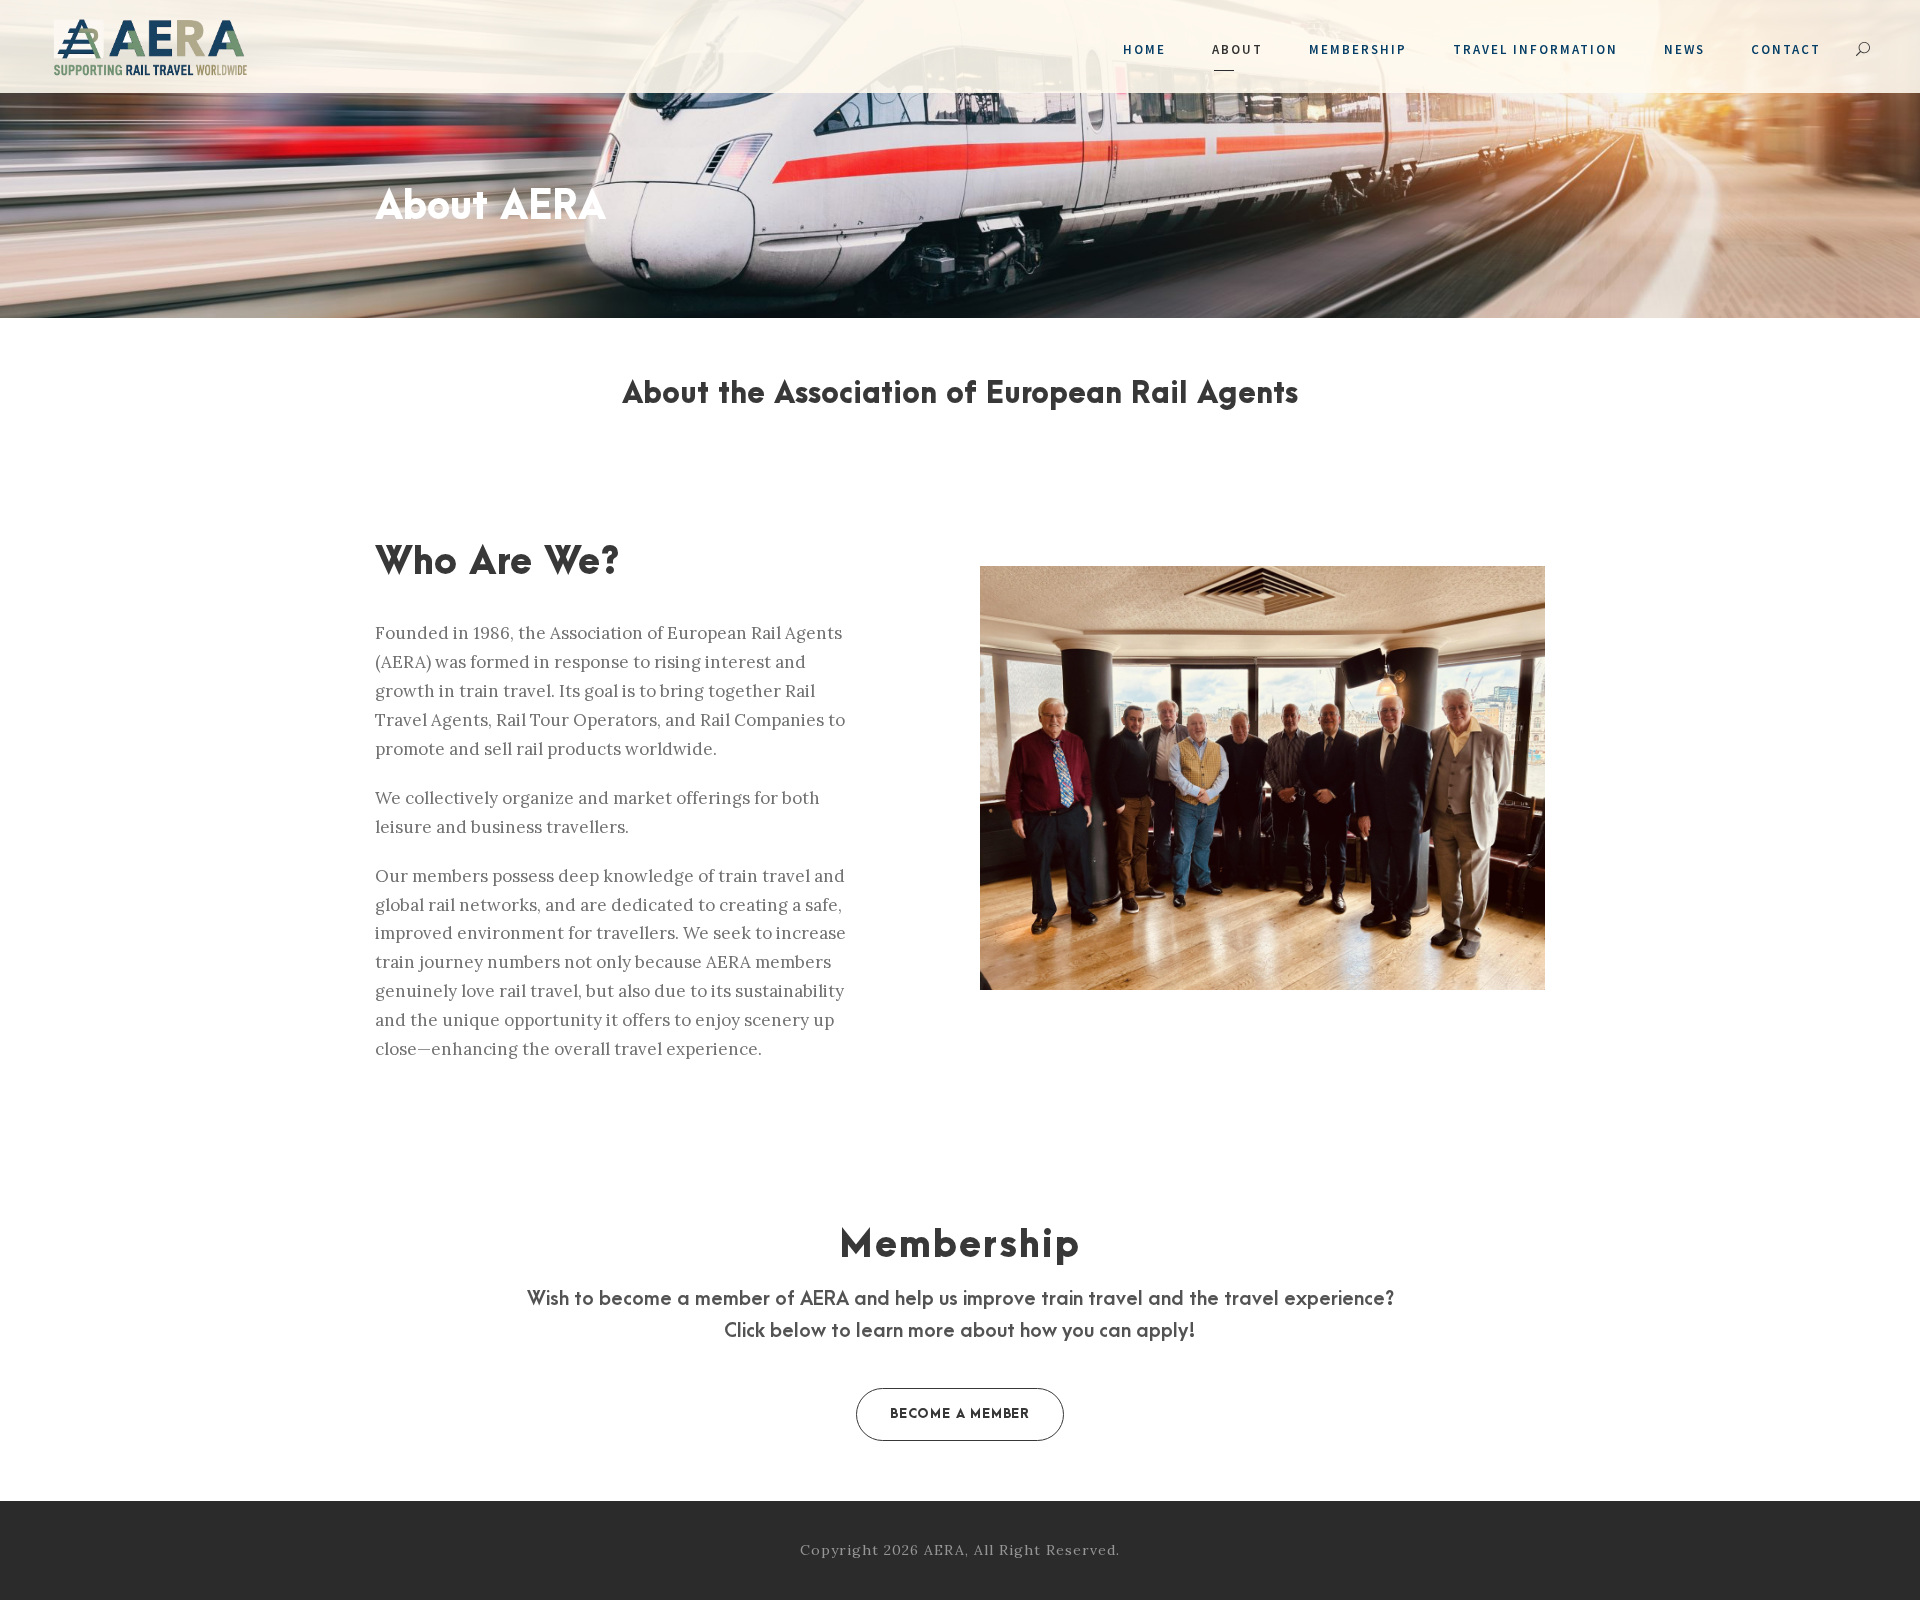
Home (1144, 49)
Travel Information (1535, 49)
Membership (1358, 49)
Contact (1786, 49)
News (1684, 49)
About (1237, 49)
